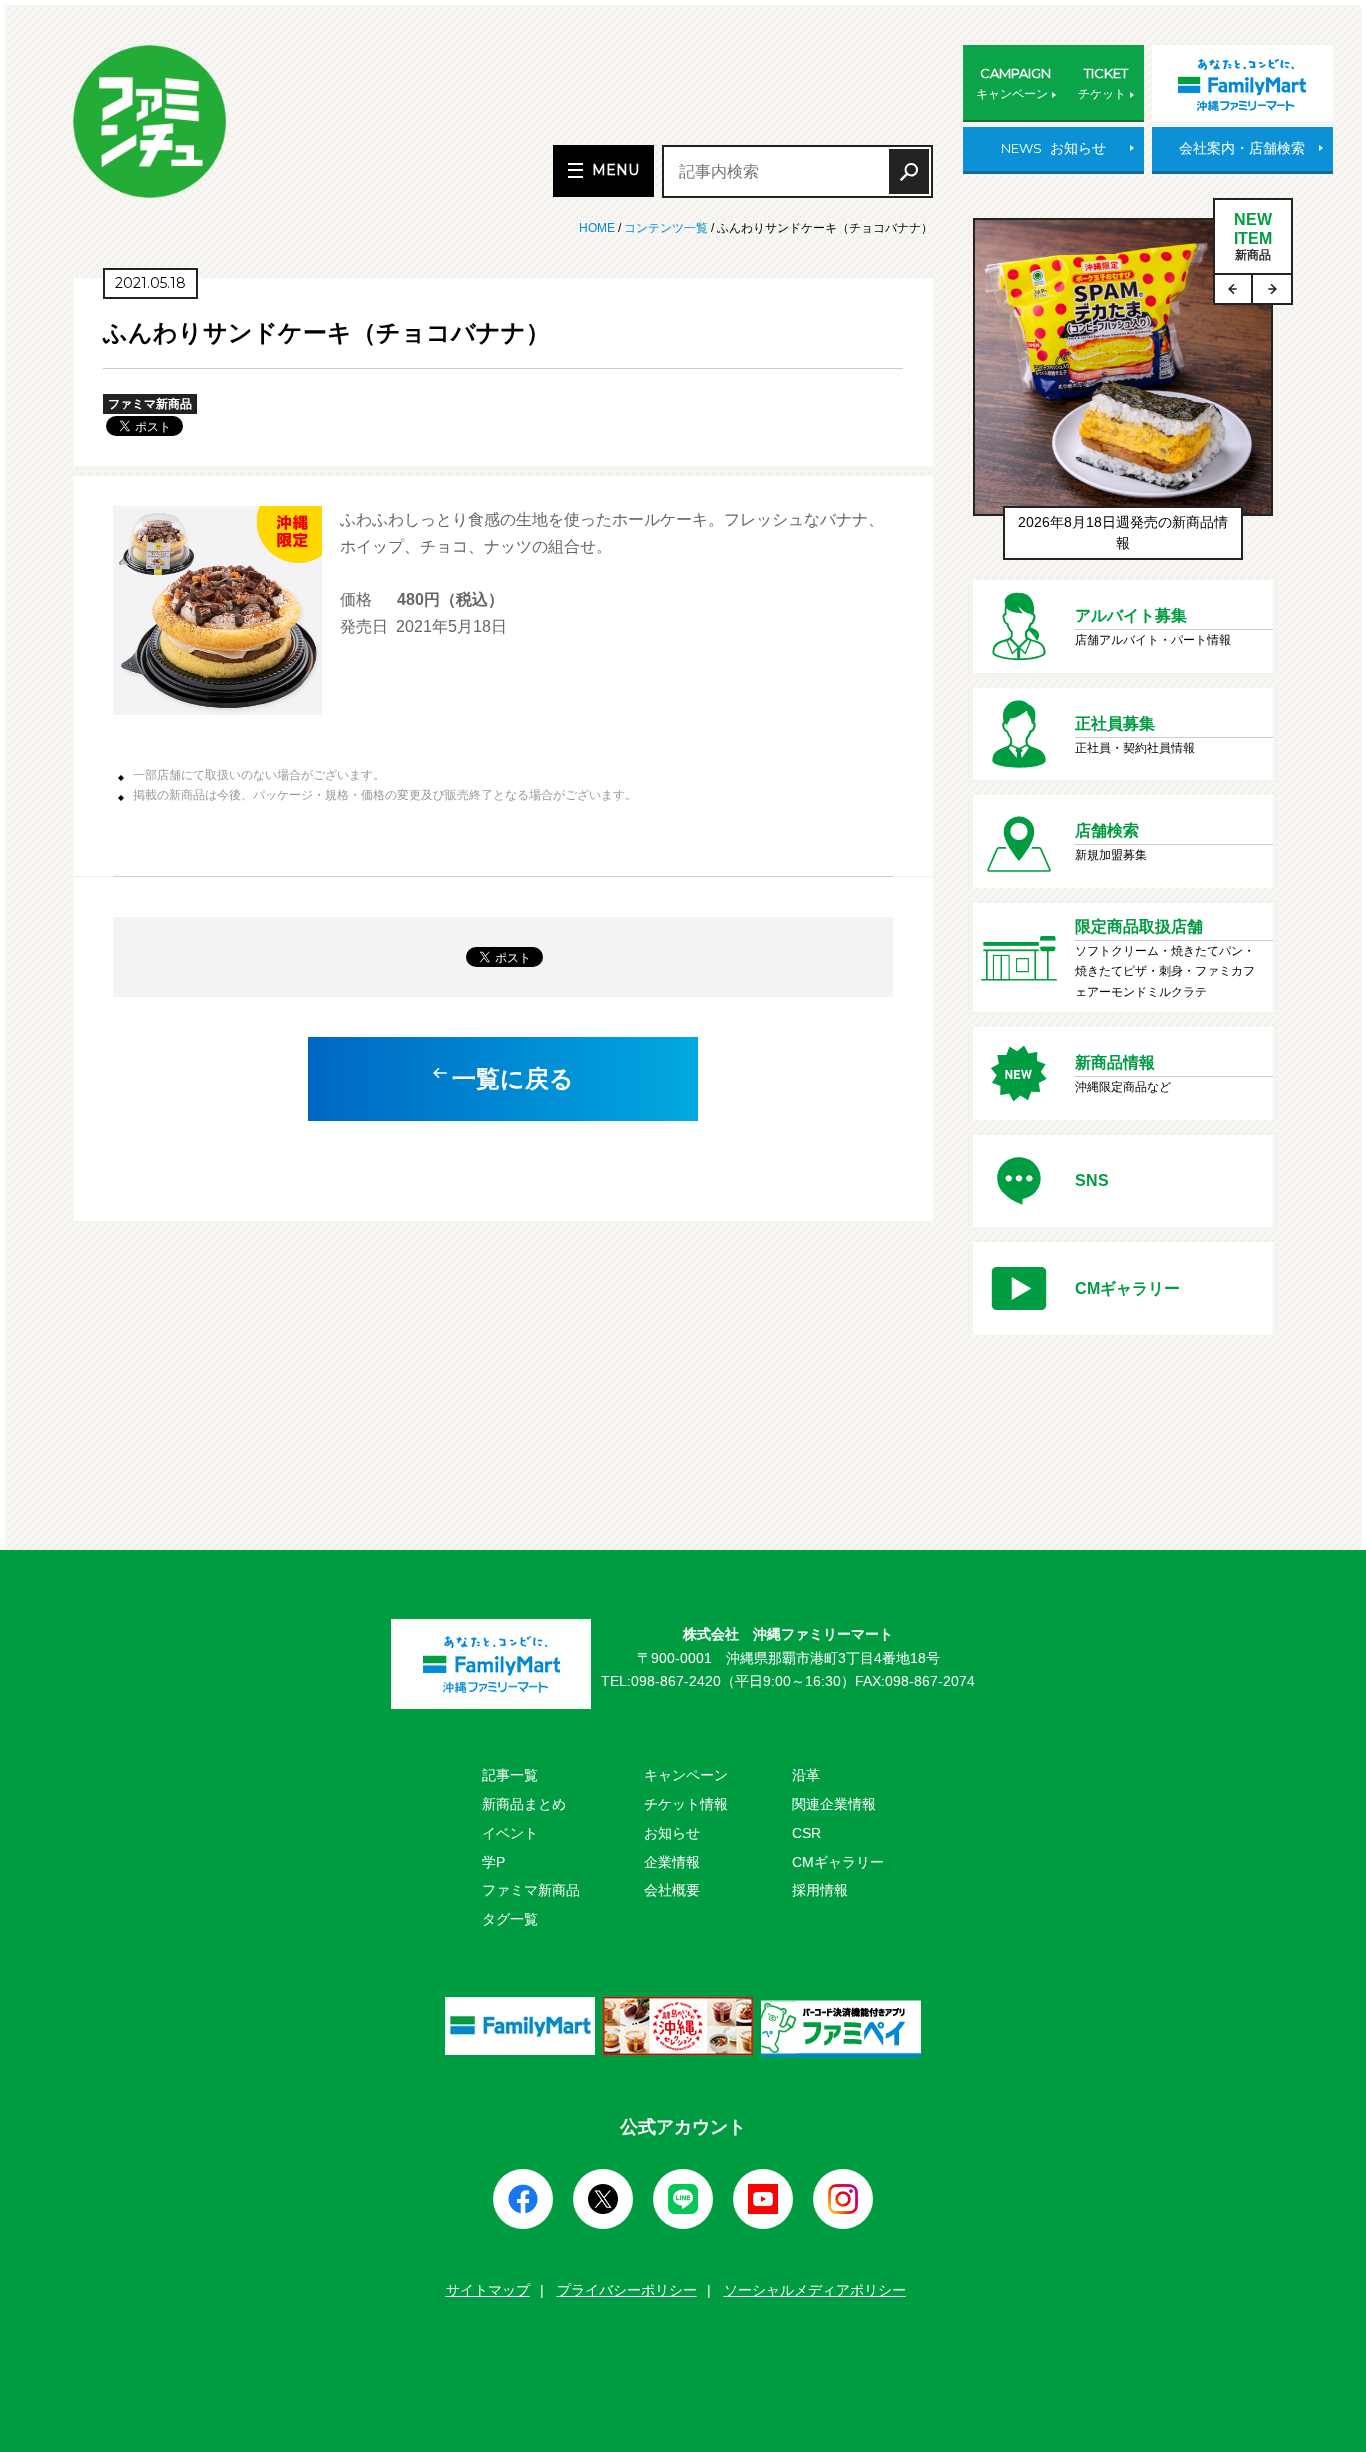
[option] (1123, 399)
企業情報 (672, 1862)
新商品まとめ (524, 1804)
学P (493, 1862)
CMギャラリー (838, 1862)
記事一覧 (510, 1775)
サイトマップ (488, 2290)
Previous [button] (1234, 289)
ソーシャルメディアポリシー (815, 2290)
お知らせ (672, 1833)
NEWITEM (1253, 236)
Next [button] (1272, 289)
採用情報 (820, 1890)
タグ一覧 (510, 1919)
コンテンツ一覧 (666, 228)
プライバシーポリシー (627, 2290)
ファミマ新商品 (531, 1890)
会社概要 (672, 1890)
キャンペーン (686, 1775)
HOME (598, 228)
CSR (806, 1833)
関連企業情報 (834, 1804)
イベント (510, 1833)
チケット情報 (686, 1804)
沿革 (806, 1775)
